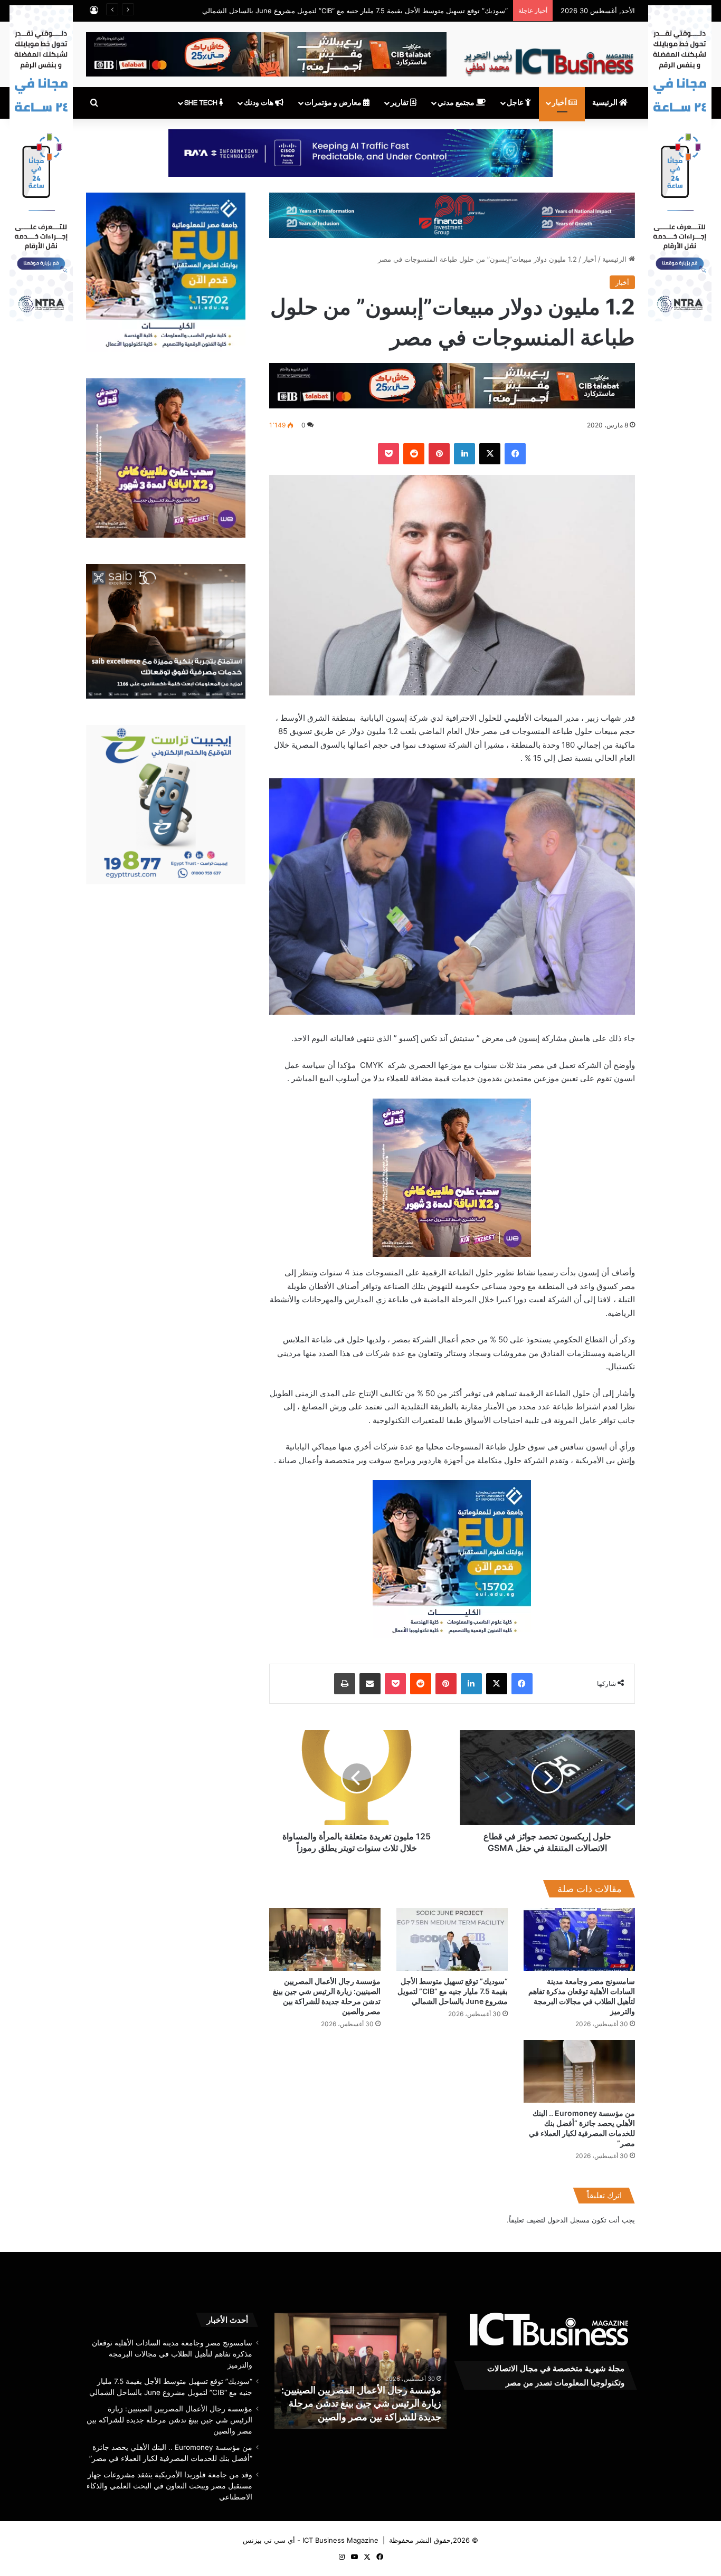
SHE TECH (202, 103)
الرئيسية (606, 103)
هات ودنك (259, 103)
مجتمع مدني (457, 103)
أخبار (560, 103)
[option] (360, 2371)
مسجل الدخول (568, 2220)
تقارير (400, 103)
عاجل (516, 103)
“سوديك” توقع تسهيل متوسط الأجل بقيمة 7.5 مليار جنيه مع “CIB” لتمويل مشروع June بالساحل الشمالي (453, 1991)
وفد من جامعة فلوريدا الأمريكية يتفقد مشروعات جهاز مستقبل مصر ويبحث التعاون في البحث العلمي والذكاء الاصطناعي (169, 2486)
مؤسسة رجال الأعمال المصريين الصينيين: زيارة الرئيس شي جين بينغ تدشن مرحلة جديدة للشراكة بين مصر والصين (169, 2420)
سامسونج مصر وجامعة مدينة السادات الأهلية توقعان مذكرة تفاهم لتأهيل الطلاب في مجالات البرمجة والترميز (172, 2354)
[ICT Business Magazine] (549, 58)
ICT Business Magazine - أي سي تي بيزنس (311, 2540)
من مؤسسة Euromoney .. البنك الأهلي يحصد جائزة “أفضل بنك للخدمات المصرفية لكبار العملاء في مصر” (364, 2403)
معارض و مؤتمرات (334, 103)
